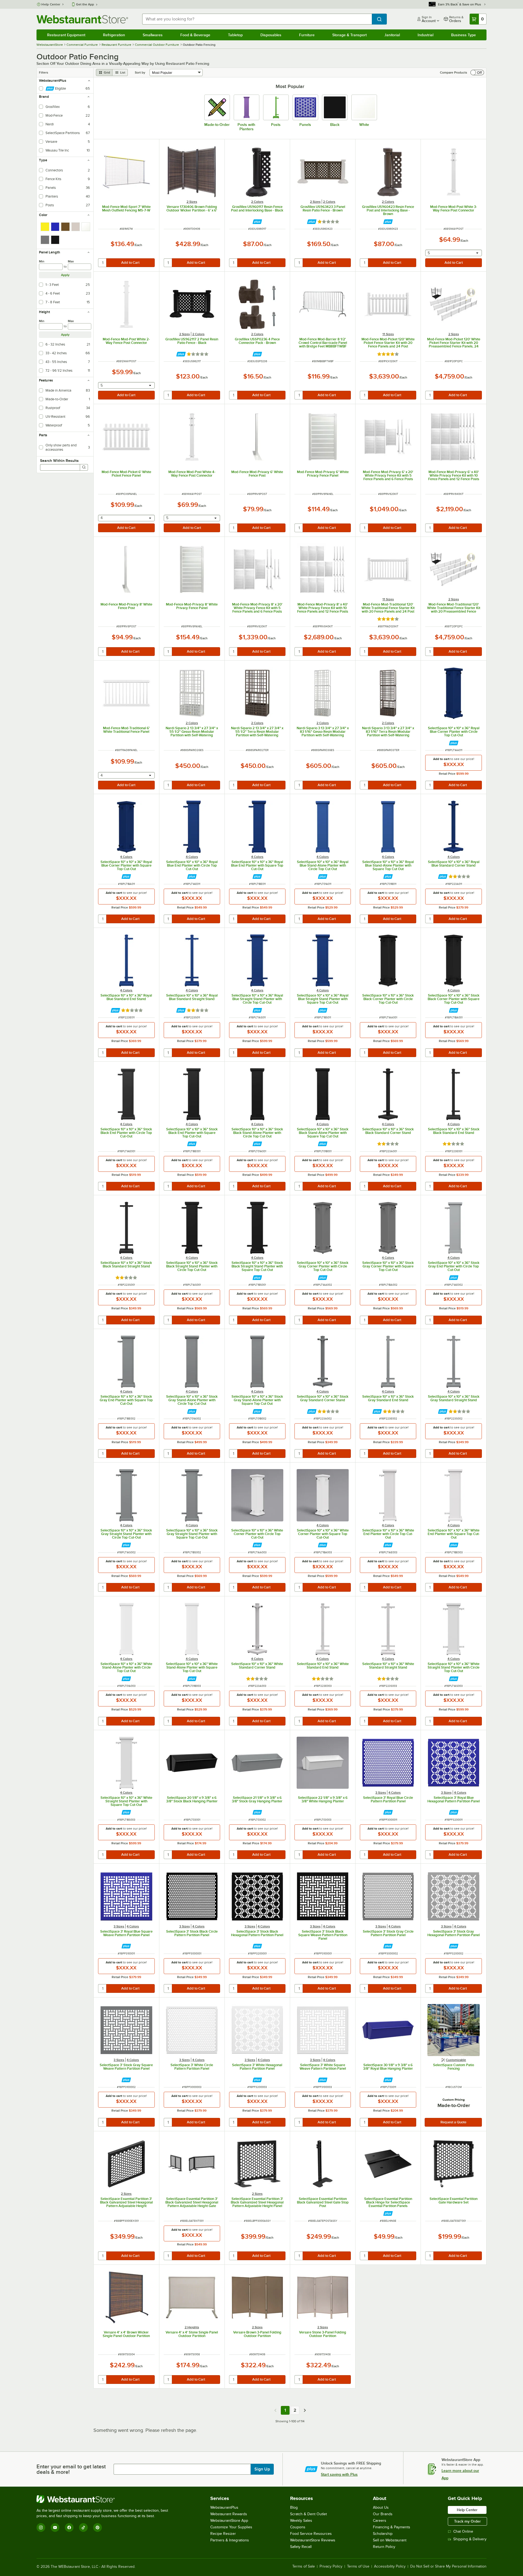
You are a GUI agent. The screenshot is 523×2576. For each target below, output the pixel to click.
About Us (381, 2507)
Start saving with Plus (339, 2474)
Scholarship (383, 2534)
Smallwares (153, 35)
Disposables (271, 35)
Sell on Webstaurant (390, 2540)
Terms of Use (358, 2566)
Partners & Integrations (230, 2540)
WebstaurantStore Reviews (313, 2540)
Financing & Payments (392, 2527)
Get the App (85, 4)
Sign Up (262, 2469)
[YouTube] (55, 2527)
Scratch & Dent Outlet (308, 2514)
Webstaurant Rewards (229, 2514)
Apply (65, 275)
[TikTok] (83, 2527)
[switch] (477, 72)
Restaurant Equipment (66, 35)
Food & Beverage (195, 35)
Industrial (425, 35)
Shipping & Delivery (470, 2539)
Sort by (140, 72)
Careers (380, 2521)
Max (71, 261)
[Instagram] (41, 2527)
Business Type (463, 35)
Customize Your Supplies (231, 2527)
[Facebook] (69, 2527)
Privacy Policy (331, 2566)
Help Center (51, 4)
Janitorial (392, 35)
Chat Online (463, 2531)
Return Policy (384, 2547)
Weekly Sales (301, 2521)
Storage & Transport (349, 35)
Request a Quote (453, 2122)
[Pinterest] (98, 2527)
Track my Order (467, 2521)
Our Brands (383, 2514)
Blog (294, 2507)
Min (42, 261)
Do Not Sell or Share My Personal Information (448, 2566)
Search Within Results (59, 461)
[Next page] (305, 2410)
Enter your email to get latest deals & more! (71, 2469)
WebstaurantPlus (224, 2507)
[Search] (84, 467)
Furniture (307, 35)
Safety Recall (301, 2547)
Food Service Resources (311, 2534)
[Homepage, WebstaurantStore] (82, 19)
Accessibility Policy (390, 2566)
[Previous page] (275, 2410)
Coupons (298, 2527)
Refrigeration (114, 35)
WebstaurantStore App (229, 2521)
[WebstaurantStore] (105, 2499)
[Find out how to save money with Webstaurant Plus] (257, 222)
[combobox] (257, 19)
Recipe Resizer (223, 2534)
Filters (44, 72)
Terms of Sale (304, 2566)
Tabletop (235, 35)
